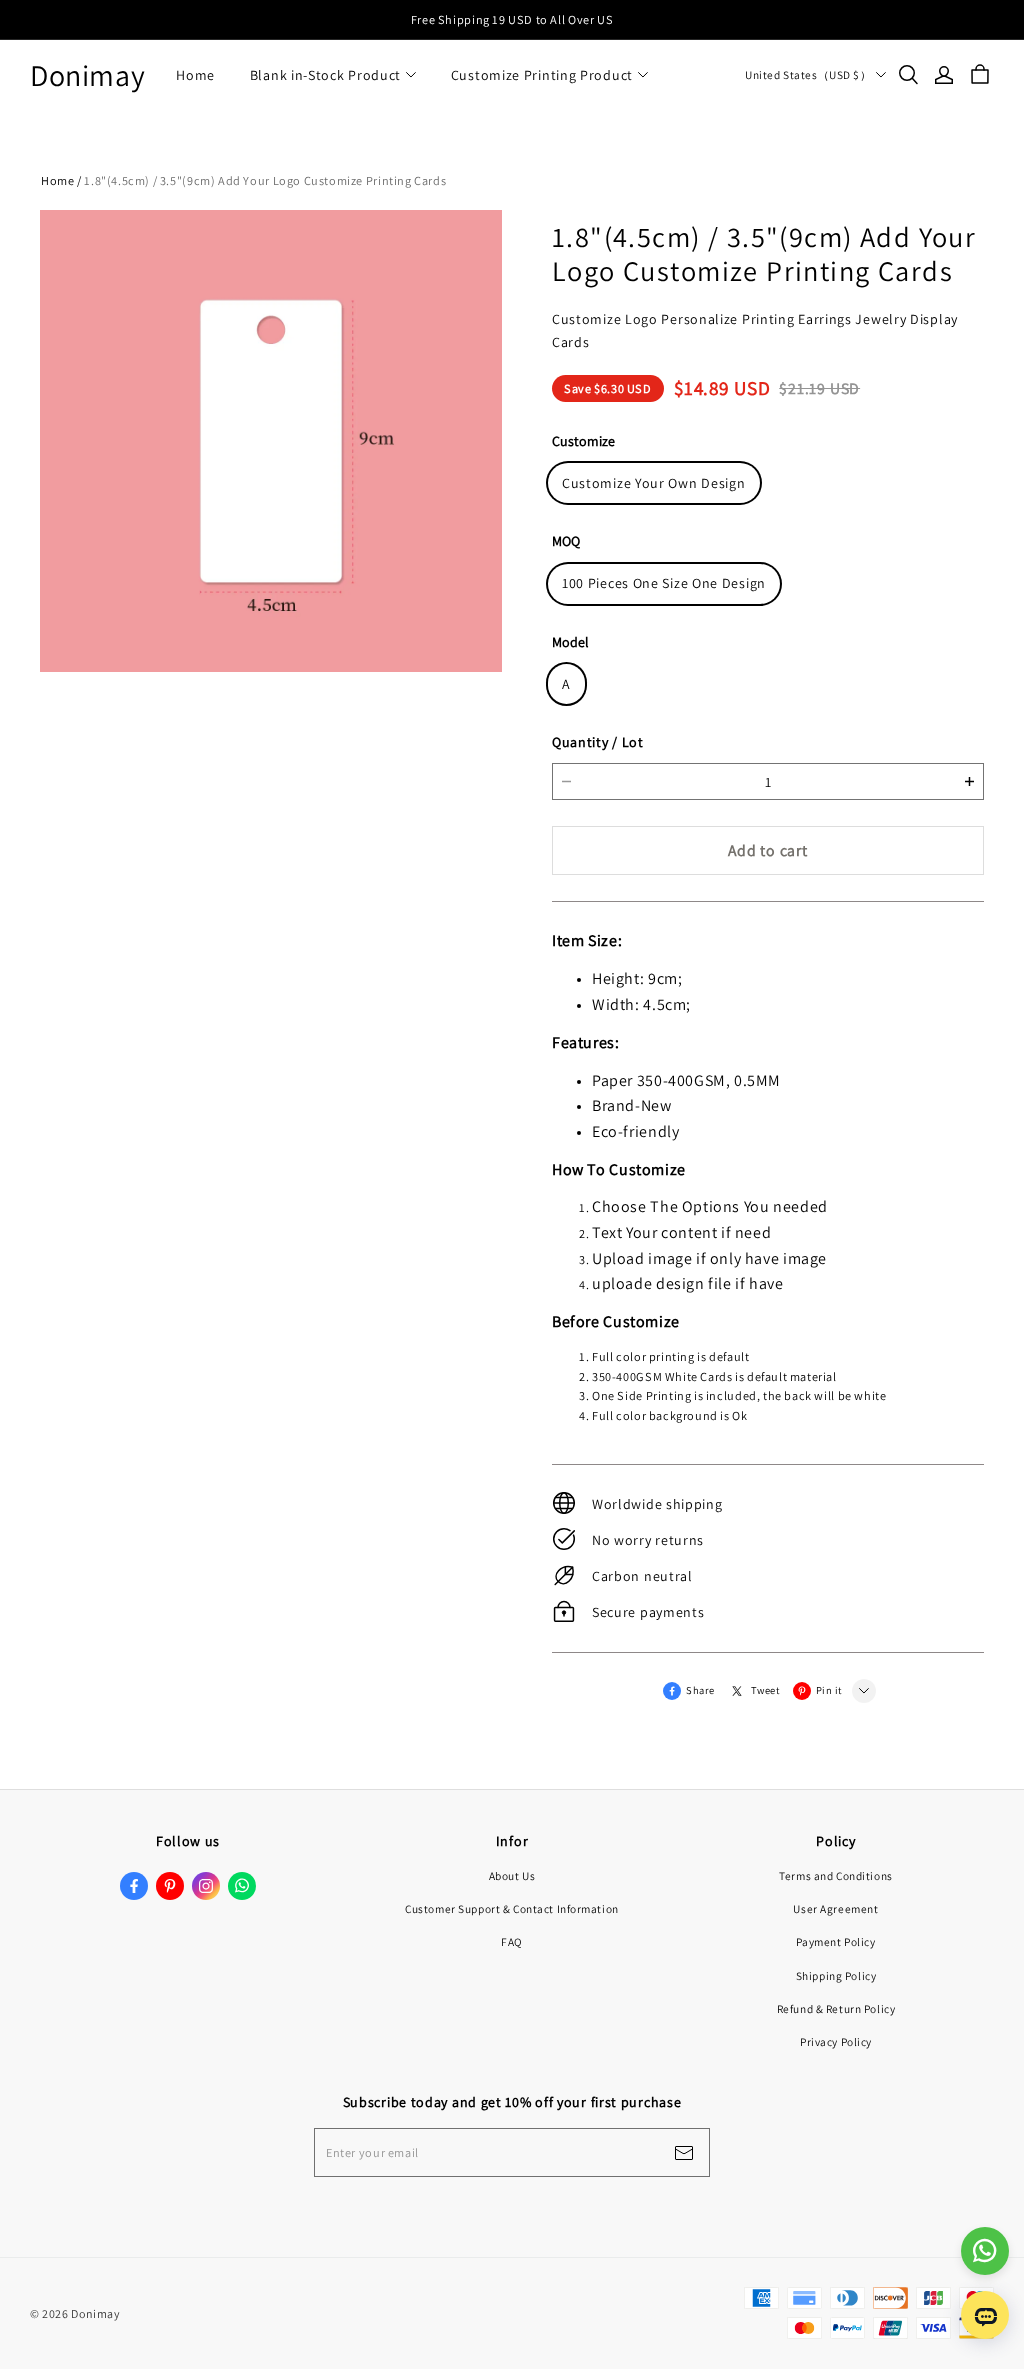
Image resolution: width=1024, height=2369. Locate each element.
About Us (512, 1875)
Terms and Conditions (835, 1875)
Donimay (87, 75)
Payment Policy (835, 1941)
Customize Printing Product (542, 75)
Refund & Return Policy (836, 2008)
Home (195, 75)
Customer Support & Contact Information (512, 1908)
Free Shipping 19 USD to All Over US (512, 19)
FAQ (512, 1941)
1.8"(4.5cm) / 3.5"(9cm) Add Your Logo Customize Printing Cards (265, 180)
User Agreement (835, 1908)
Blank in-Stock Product (325, 75)
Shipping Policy (836, 1975)
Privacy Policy (836, 2041)
